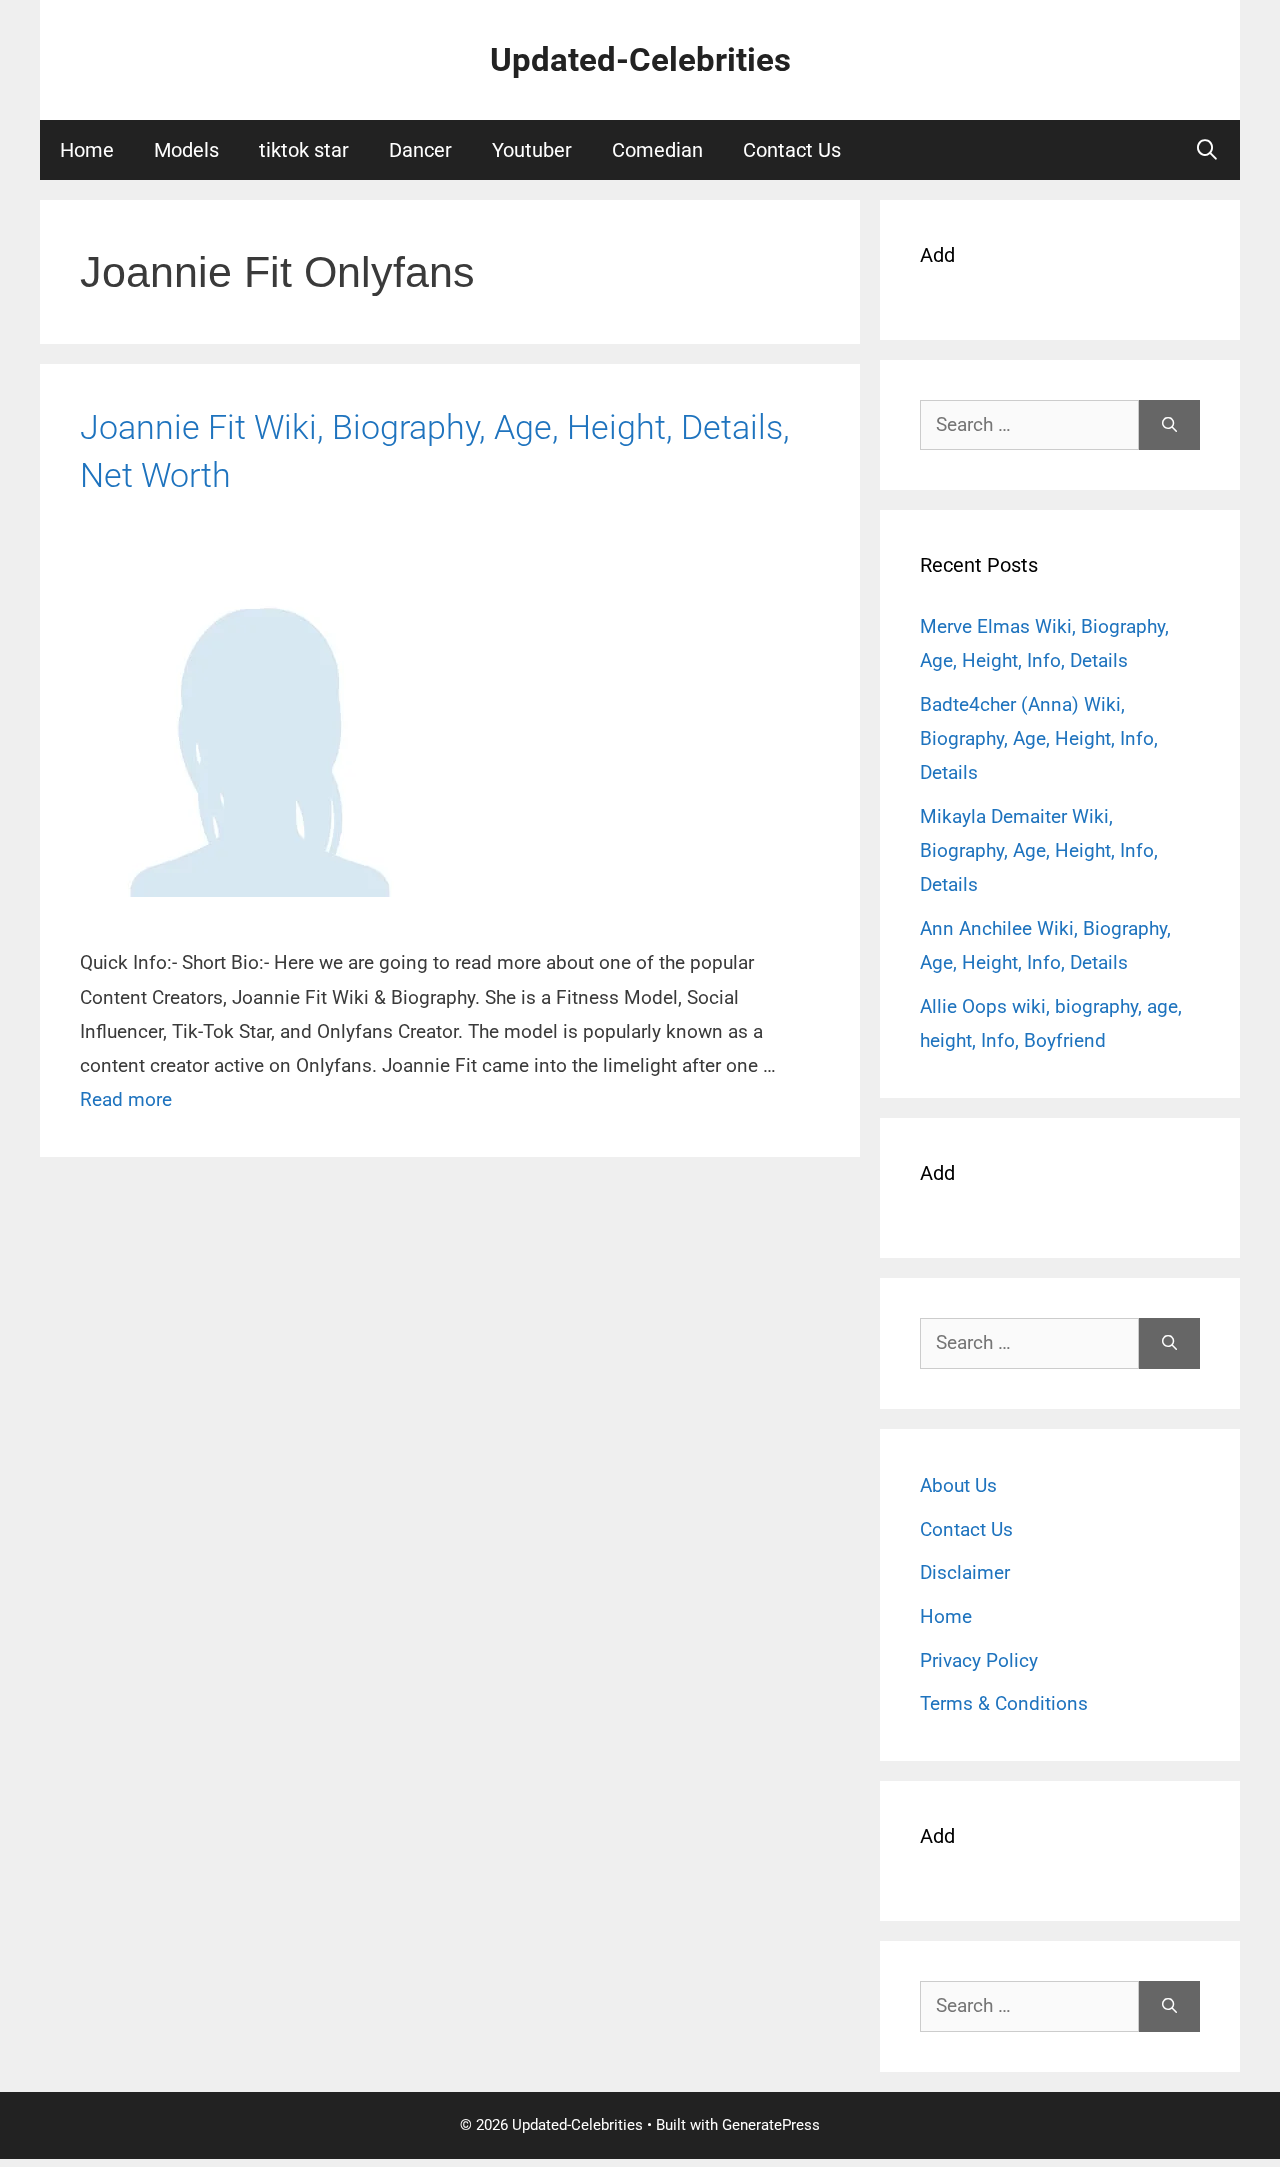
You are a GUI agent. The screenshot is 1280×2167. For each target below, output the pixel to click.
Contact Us (792, 150)
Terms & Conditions (1004, 1703)
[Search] (1169, 425)
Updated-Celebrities (640, 59)
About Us (958, 1485)
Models (186, 150)
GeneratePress (771, 2125)
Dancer (420, 150)
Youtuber (532, 150)
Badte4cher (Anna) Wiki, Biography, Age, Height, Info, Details (1039, 738)
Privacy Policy (979, 1660)
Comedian (657, 150)
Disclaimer (965, 1572)
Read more (126, 1099)
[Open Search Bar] (1207, 150)
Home (87, 150)
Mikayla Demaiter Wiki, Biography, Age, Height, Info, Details (1039, 850)
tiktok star (304, 150)
